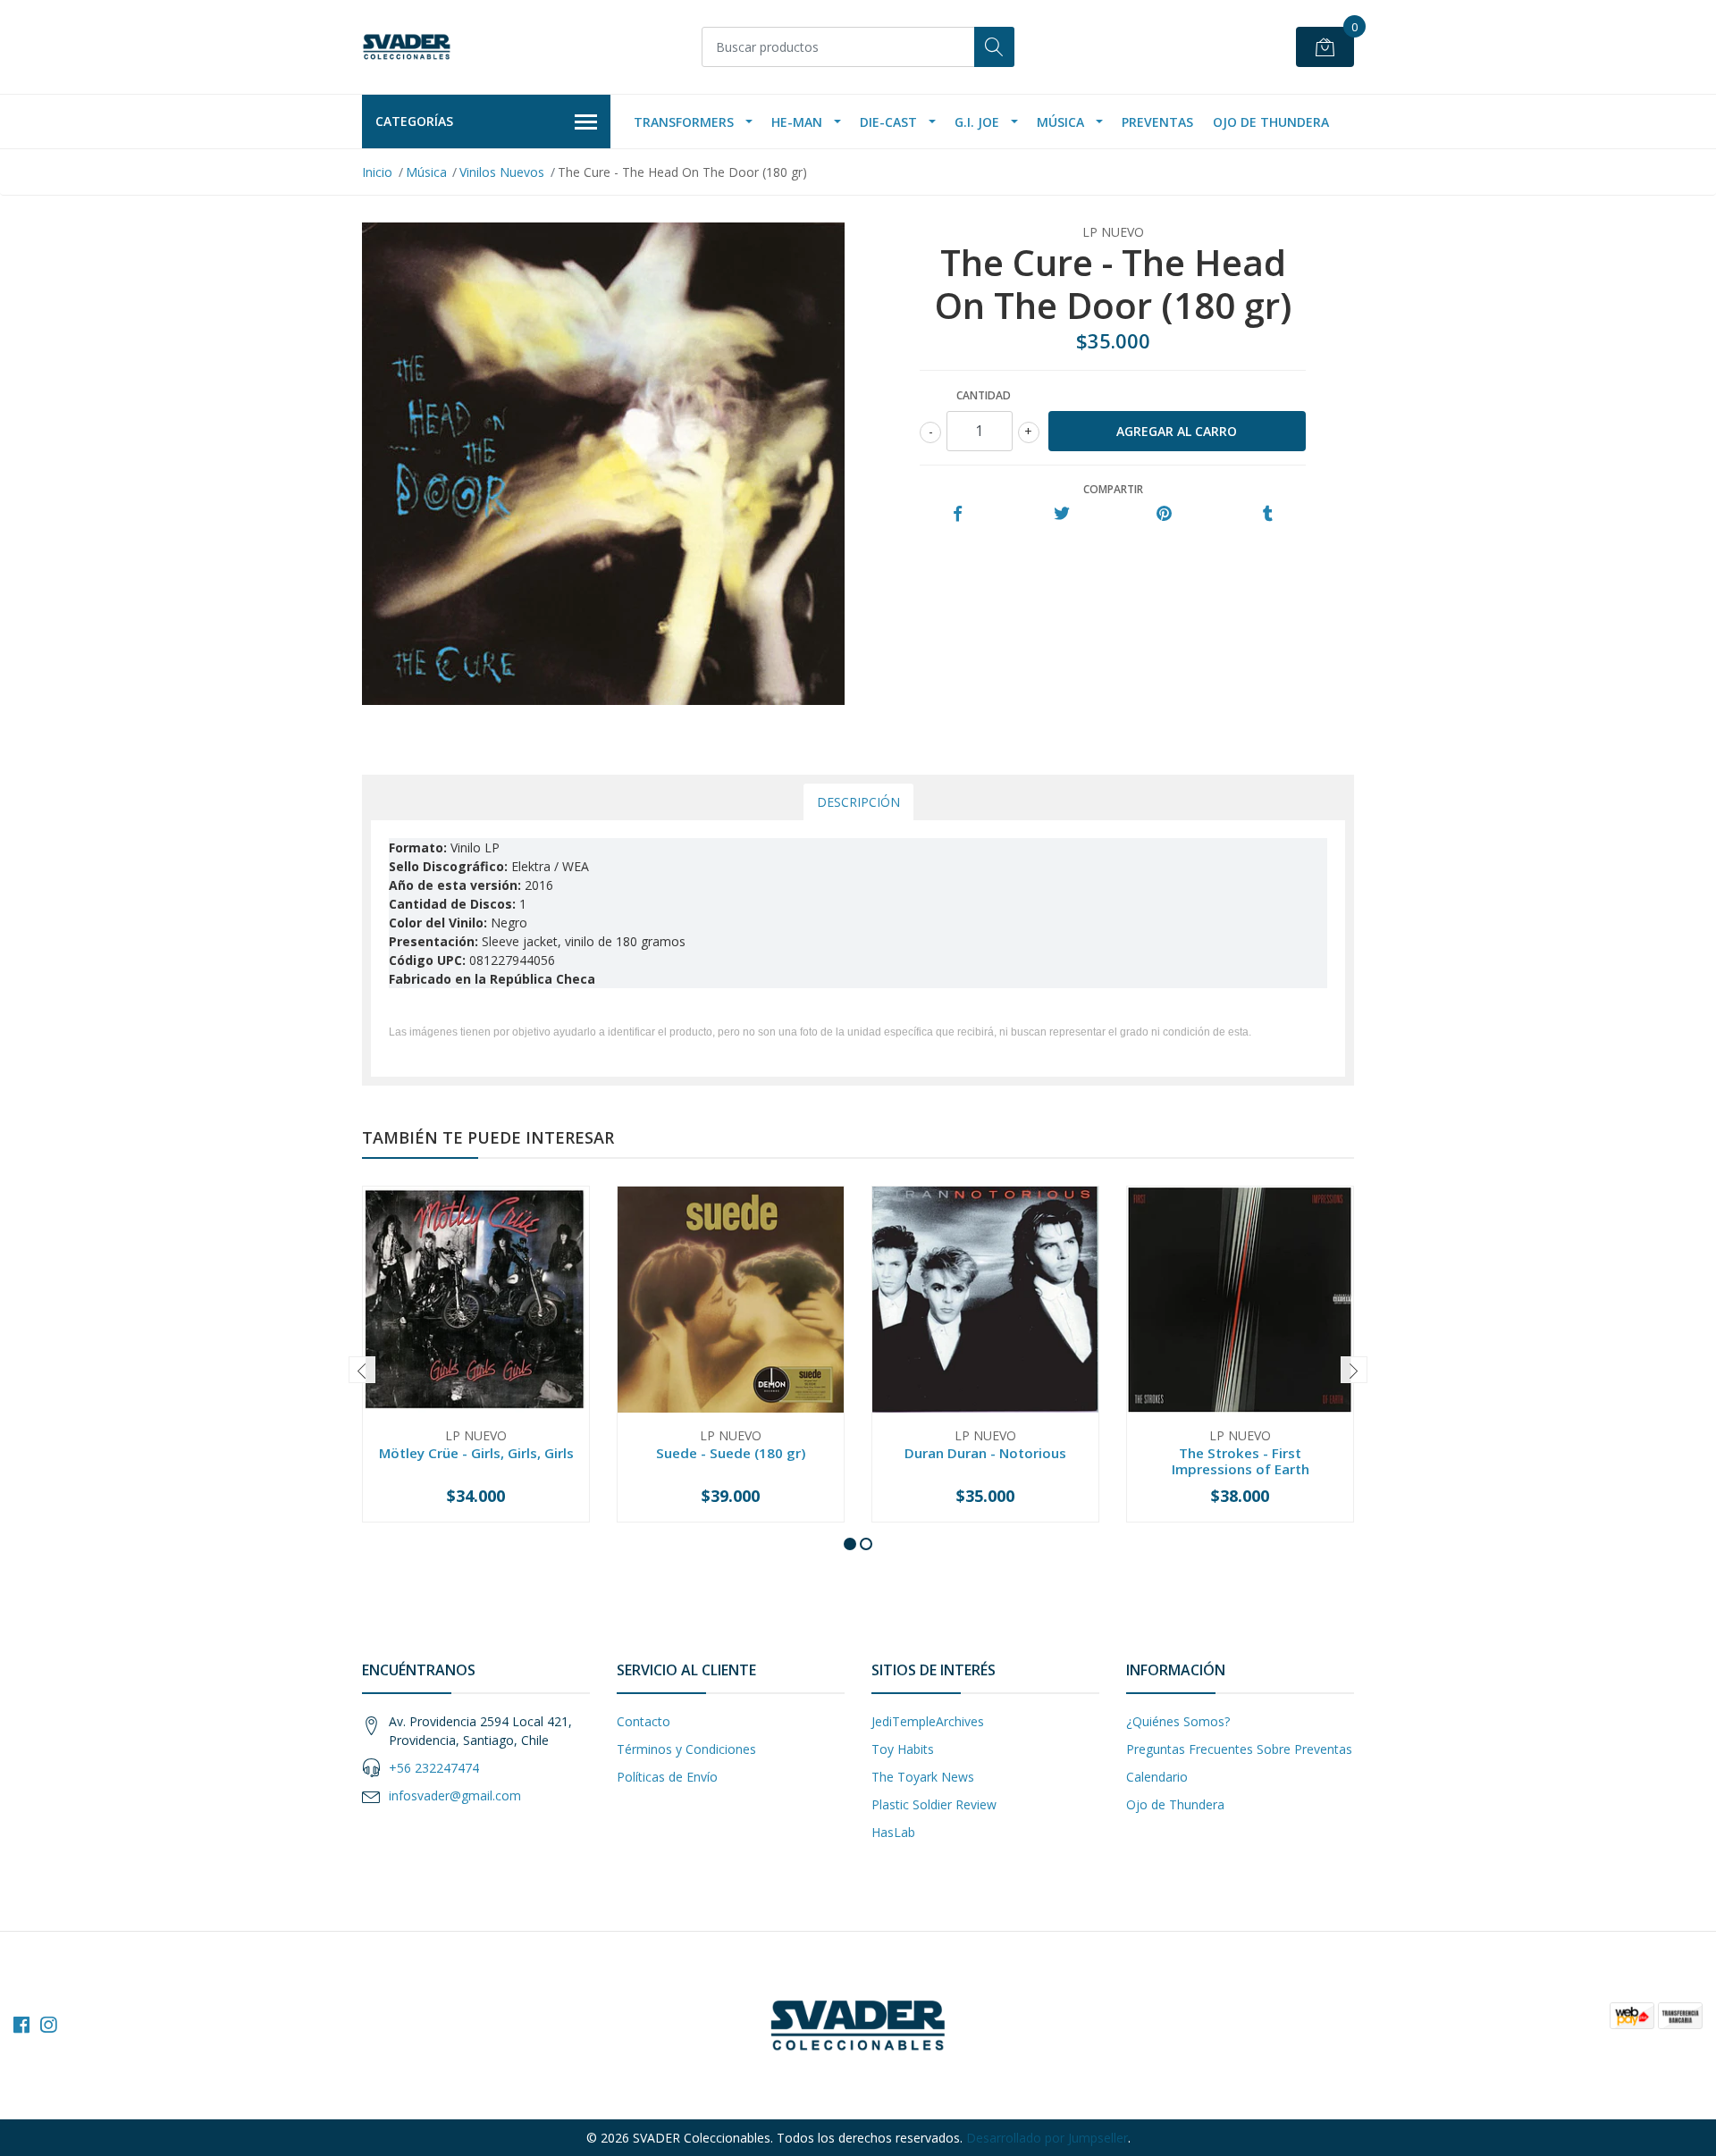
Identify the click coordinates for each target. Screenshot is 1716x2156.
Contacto (643, 1721)
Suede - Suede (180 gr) (731, 1453)
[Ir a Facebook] (21, 2025)
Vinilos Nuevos (502, 172)
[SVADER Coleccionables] (407, 47)
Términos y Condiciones (686, 1749)
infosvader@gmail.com (455, 1795)
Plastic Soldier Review (934, 1804)
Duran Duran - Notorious (985, 1453)
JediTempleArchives (928, 1721)
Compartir (1113, 489)
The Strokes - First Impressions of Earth (1241, 1461)
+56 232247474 (434, 1768)
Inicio (377, 172)
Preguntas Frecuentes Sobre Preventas (1239, 1749)
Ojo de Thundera (1271, 122)
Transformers (684, 122)
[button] (850, 1544)
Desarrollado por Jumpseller (1047, 2138)
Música (1060, 122)
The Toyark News (923, 1777)
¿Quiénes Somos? (1178, 1721)
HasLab (893, 1832)
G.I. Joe (977, 122)
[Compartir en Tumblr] (1268, 514)
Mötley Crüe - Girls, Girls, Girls (476, 1453)
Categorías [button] (414, 121)
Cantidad (984, 395)
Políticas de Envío (667, 1777)
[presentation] (362, 1370)
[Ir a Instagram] (48, 2025)
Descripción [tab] (858, 802)
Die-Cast (888, 122)
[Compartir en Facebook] (958, 514)
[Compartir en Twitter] (1061, 514)
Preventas (1157, 122)
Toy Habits (903, 1749)
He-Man (797, 122)
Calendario (1157, 1777)
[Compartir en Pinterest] (1164, 514)
